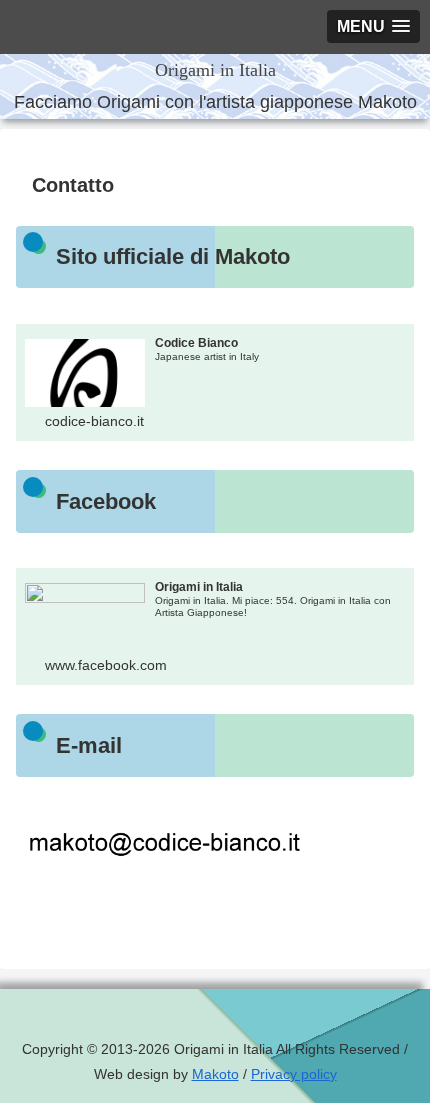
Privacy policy (294, 1074)
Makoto (215, 1074)
